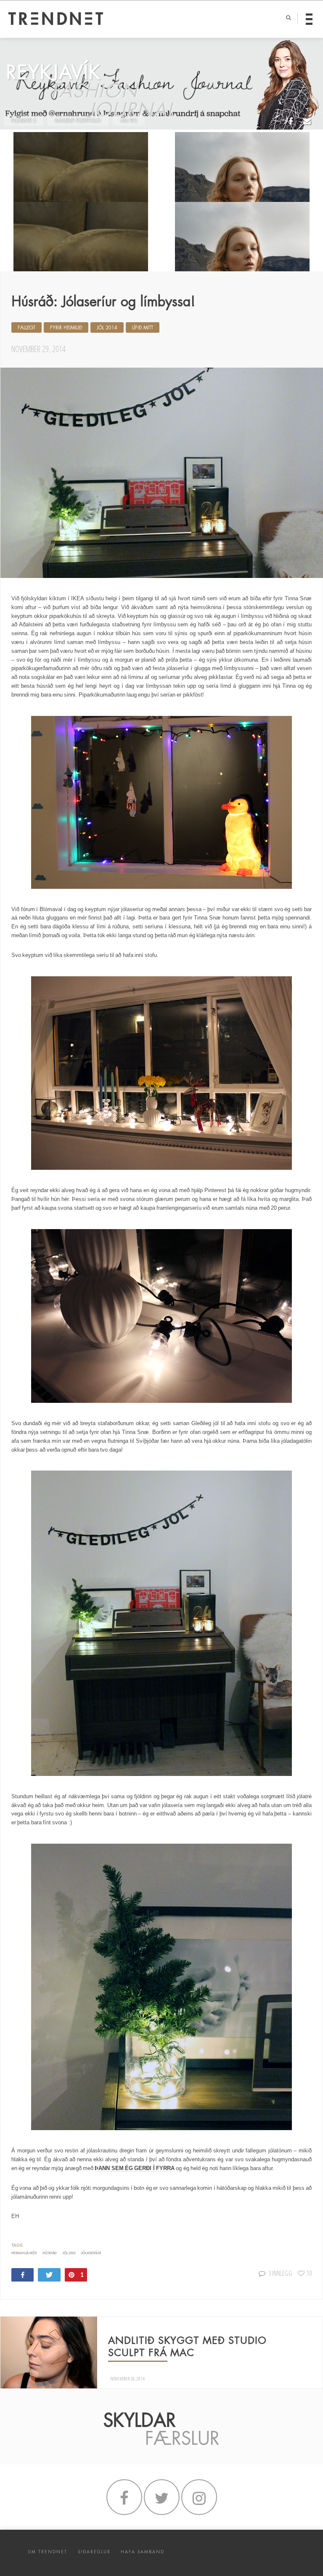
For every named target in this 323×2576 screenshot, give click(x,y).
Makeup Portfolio (78, 121)
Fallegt (26, 328)
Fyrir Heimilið (66, 328)
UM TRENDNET (48, 2552)
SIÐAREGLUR (94, 2552)
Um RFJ (129, 121)
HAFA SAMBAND (143, 2552)
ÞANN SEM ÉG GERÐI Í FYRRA (135, 2168)
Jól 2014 (107, 328)
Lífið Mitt (143, 328)
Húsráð (50, 2253)
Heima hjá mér (24, 2253)
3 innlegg (280, 2273)
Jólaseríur (91, 2253)
